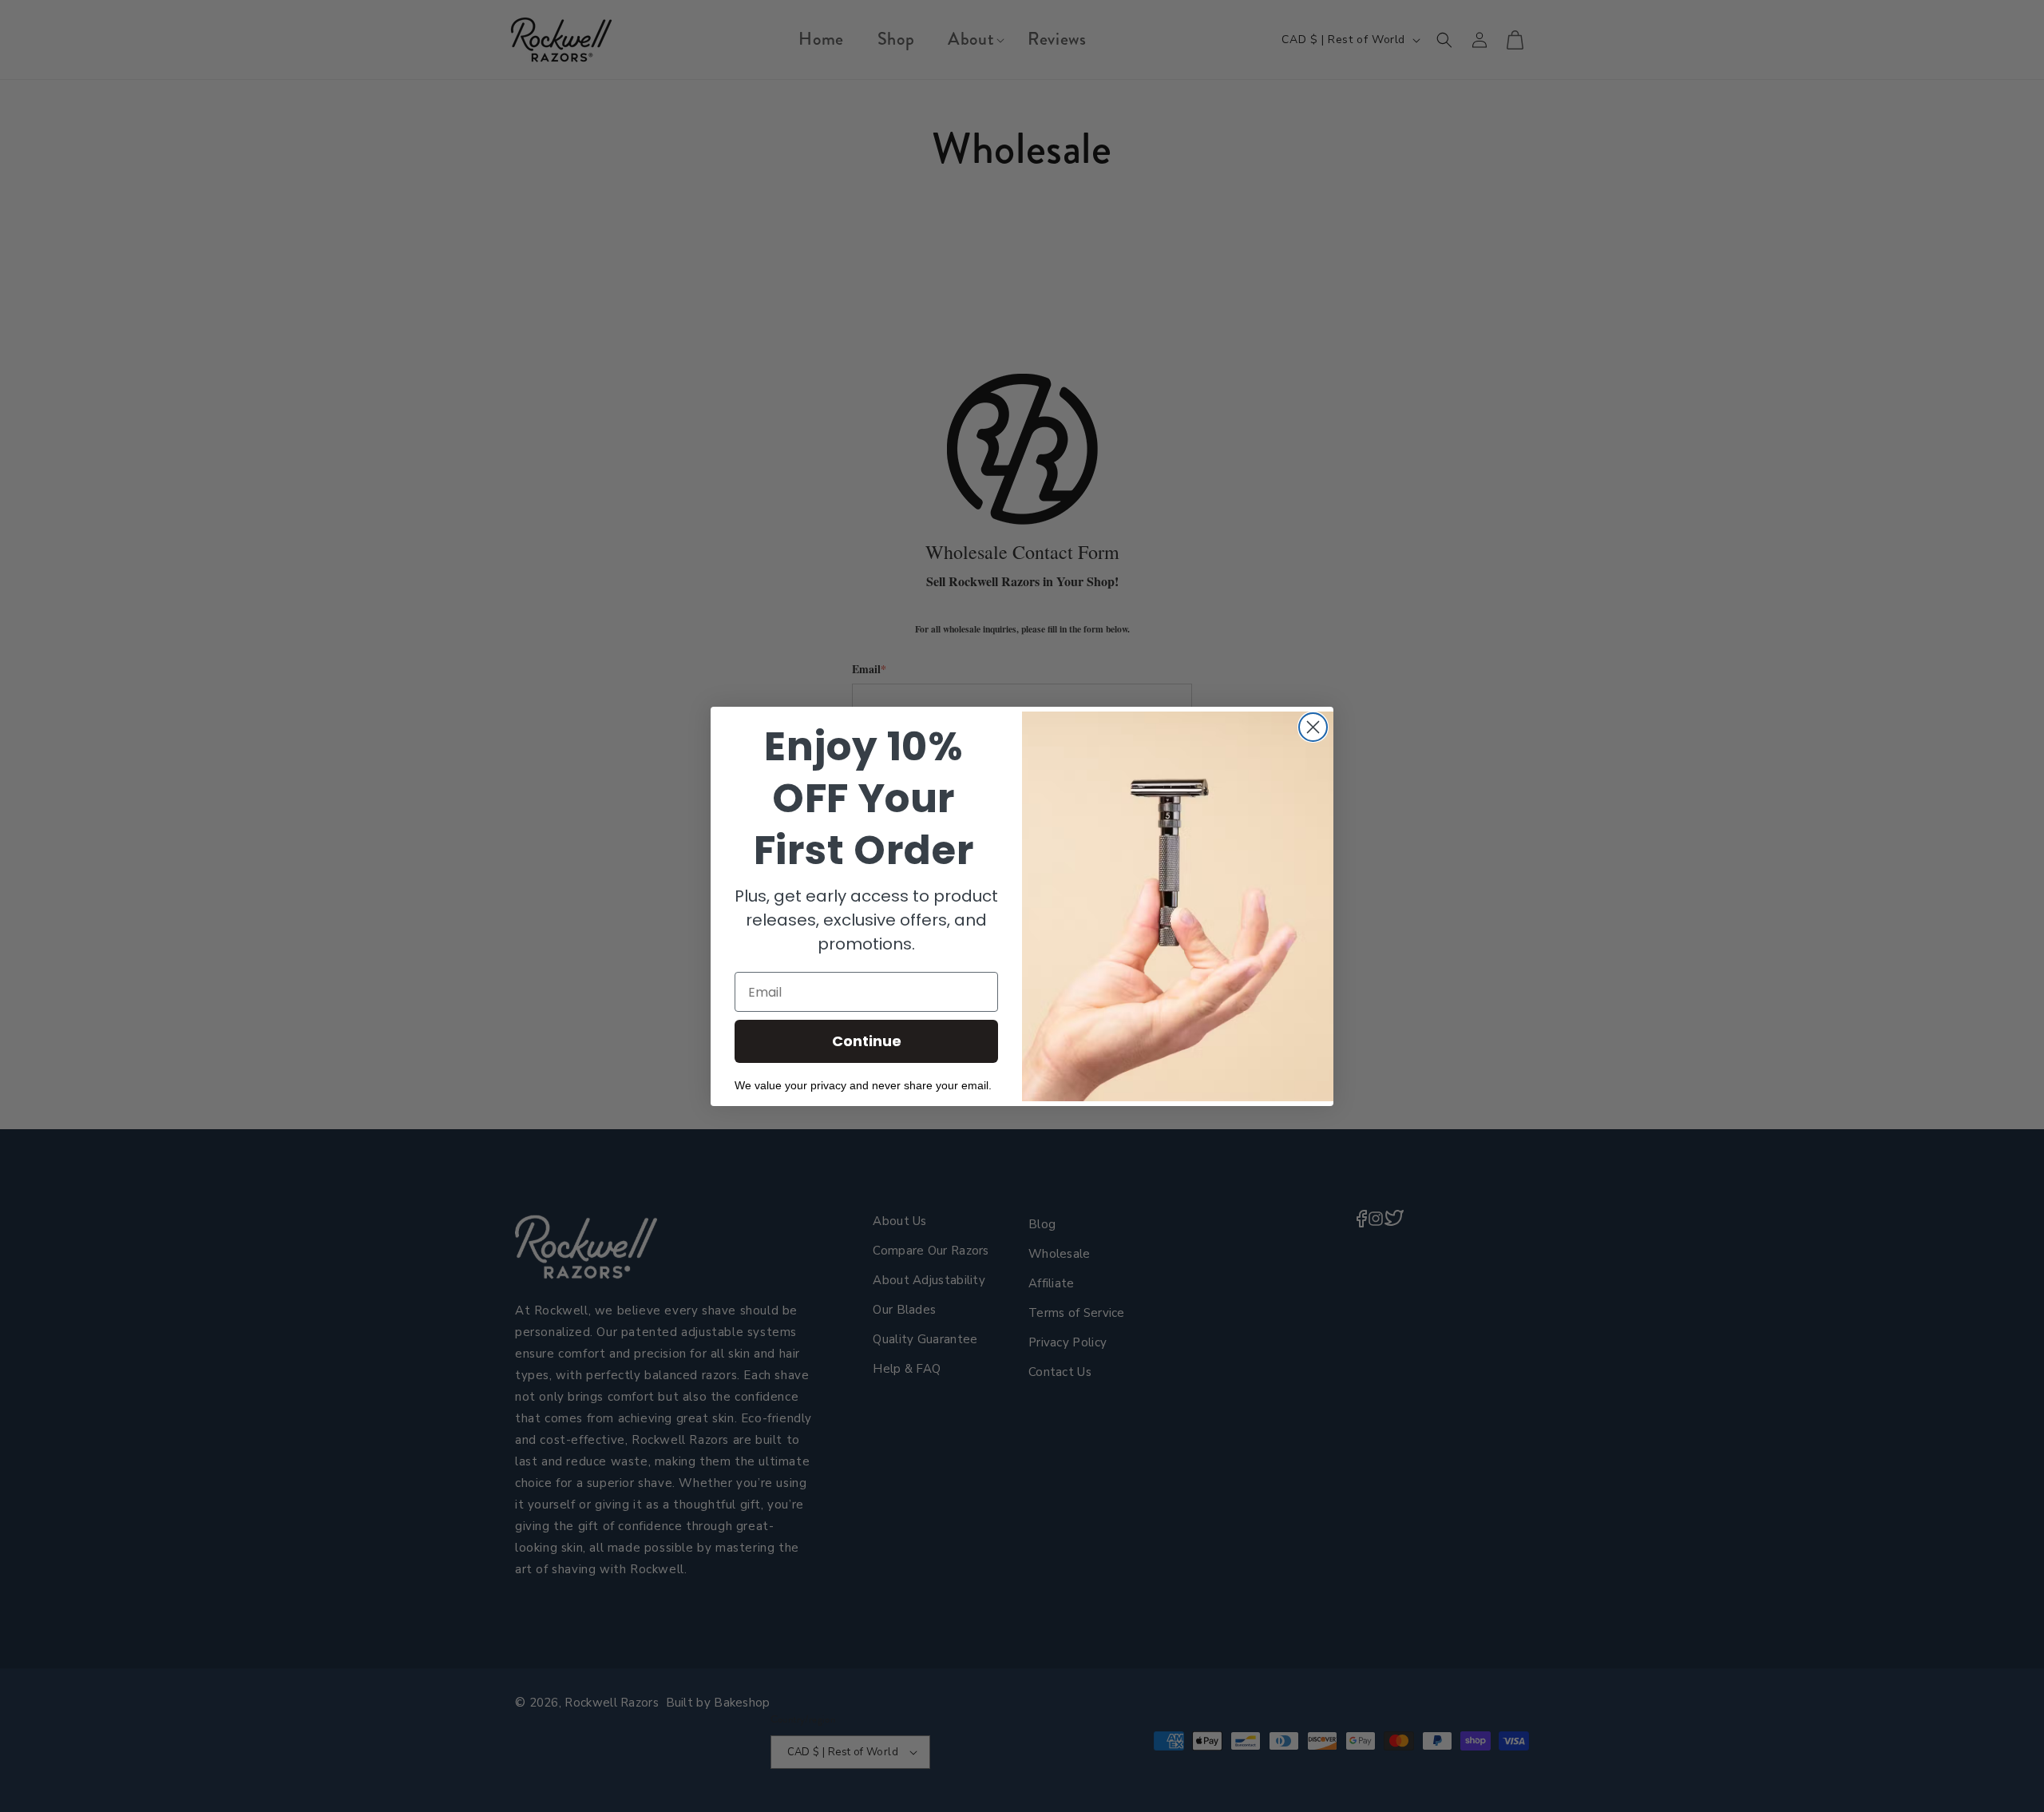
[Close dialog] (1313, 727)
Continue (867, 1041)
